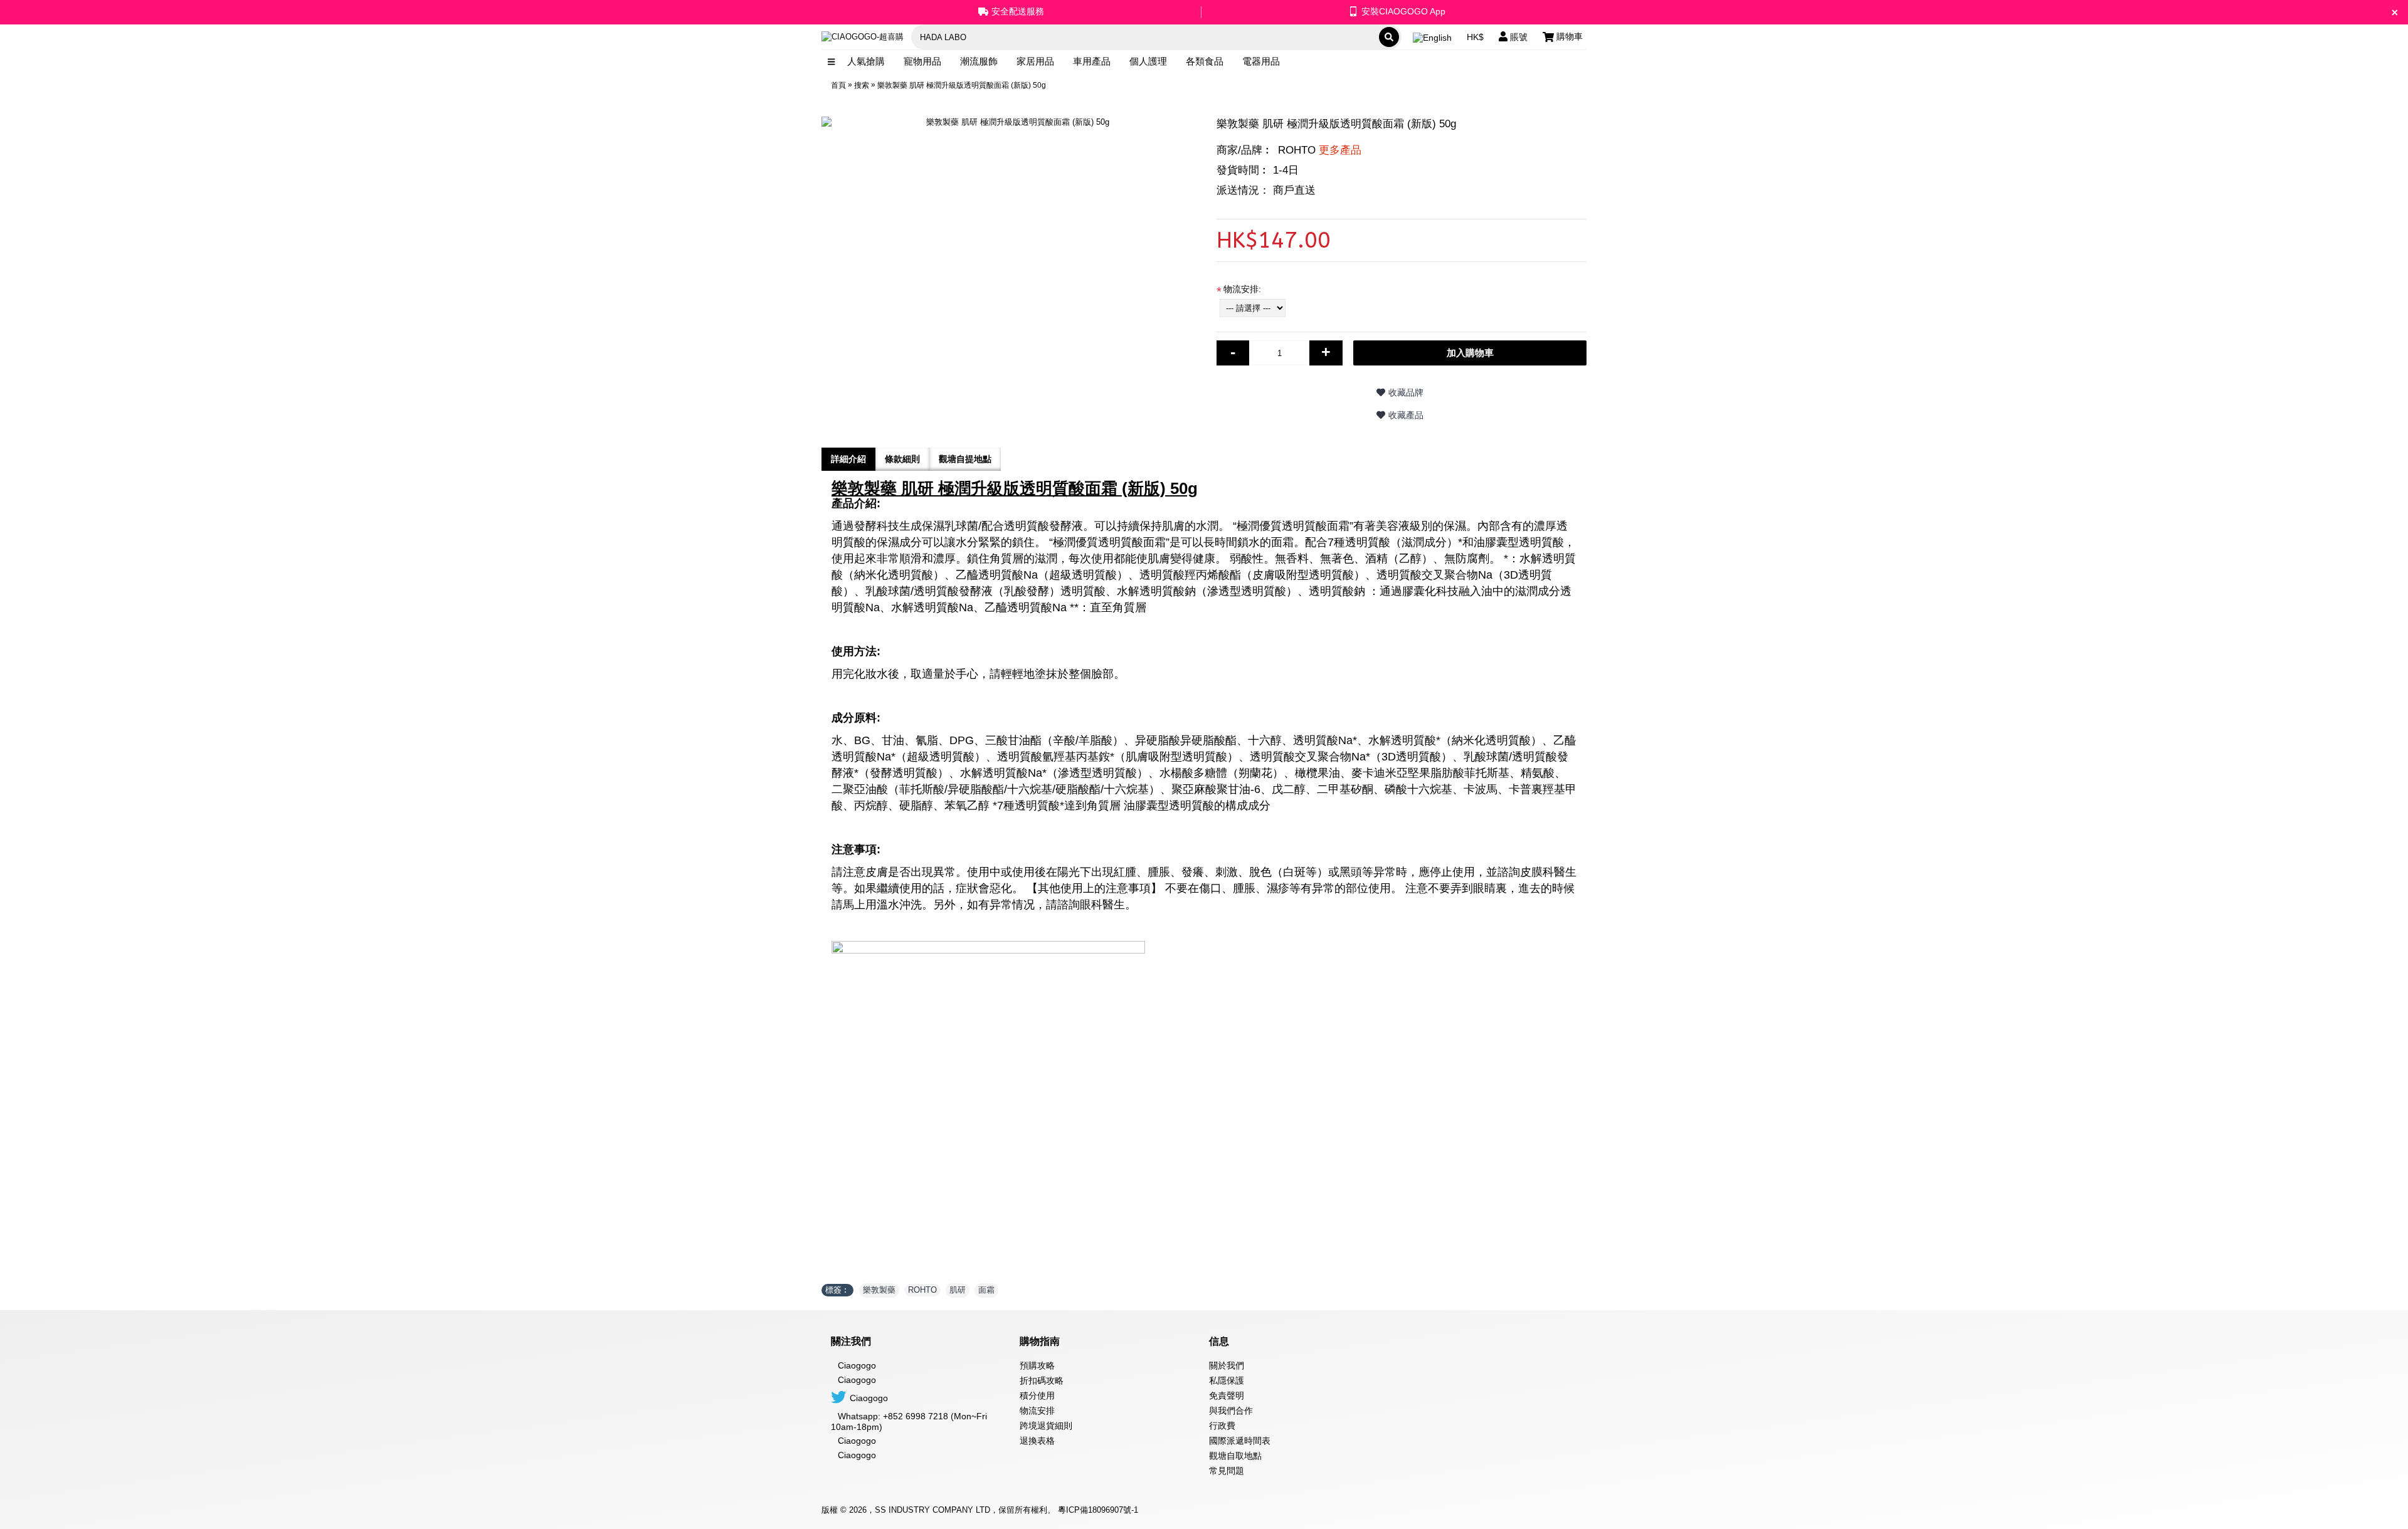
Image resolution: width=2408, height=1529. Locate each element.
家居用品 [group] (1035, 61)
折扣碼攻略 (1042, 1380)
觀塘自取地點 (1235, 1456)
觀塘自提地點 (965, 459)
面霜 (986, 1290)
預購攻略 (1037, 1365)
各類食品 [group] (1205, 61)
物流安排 (1037, 1411)
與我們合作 (1231, 1411)
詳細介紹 (848, 459)
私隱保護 (1227, 1380)
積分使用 (1037, 1395)
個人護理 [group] (1148, 61)
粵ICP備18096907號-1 (1098, 1510)
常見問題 (1227, 1471)
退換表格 (1037, 1441)
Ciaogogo (857, 1380)
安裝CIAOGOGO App (1403, 11)
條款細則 (902, 459)
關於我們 (1227, 1365)
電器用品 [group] (1261, 61)
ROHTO (1320, 150)
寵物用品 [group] (922, 61)
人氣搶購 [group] (866, 61)
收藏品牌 (1406, 392)
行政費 (1222, 1426)
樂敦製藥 (879, 1290)
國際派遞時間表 (1240, 1441)
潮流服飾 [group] (979, 61)
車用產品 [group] (1092, 61)
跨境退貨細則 (1046, 1426)
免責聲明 (1227, 1395)
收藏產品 (1406, 415)
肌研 (958, 1290)
